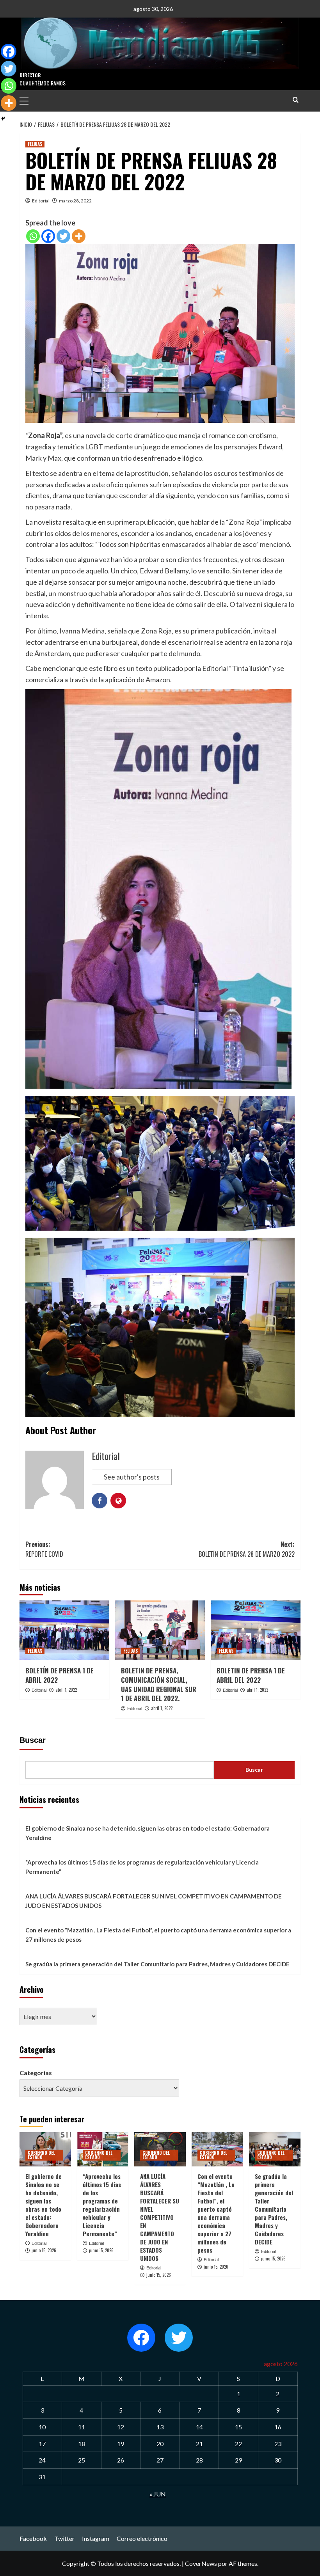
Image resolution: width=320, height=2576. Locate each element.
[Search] (296, 100)
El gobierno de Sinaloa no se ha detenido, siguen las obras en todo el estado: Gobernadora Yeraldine (148, 1833)
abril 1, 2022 (66, 1690)
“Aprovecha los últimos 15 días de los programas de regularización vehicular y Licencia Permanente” (142, 1867)
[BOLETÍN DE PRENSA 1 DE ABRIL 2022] (64, 1630)
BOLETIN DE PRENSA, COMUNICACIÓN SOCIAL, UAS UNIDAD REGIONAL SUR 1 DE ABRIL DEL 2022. (159, 1684)
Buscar (33, 1740)
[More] (79, 236)
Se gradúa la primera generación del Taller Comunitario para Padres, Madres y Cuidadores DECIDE (157, 1964)
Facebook (33, 2538)
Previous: (44, 1549)
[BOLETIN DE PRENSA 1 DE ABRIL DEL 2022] (256, 1630)
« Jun (158, 2494)
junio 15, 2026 (44, 2250)
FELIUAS (35, 144)
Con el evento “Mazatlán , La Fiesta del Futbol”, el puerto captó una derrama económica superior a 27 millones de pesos (158, 1935)
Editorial (41, 201)
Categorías (36, 2073)
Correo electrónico (142, 2538)
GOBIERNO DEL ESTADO (41, 2155)
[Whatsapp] (33, 236)
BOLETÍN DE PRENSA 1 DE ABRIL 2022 (60, 1675)
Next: (247, 1549)
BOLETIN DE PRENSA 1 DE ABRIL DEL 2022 (251, 1675)
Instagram (96, 2538)
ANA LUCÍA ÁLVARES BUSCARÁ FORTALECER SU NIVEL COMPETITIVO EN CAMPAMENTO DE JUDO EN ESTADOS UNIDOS (154, 1901)
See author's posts (132, 1477)
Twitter (64, 2538)
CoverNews (201, 2563)
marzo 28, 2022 (75, 201)
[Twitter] (63, 236)
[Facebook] (48, 236)
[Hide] (3, 119)
